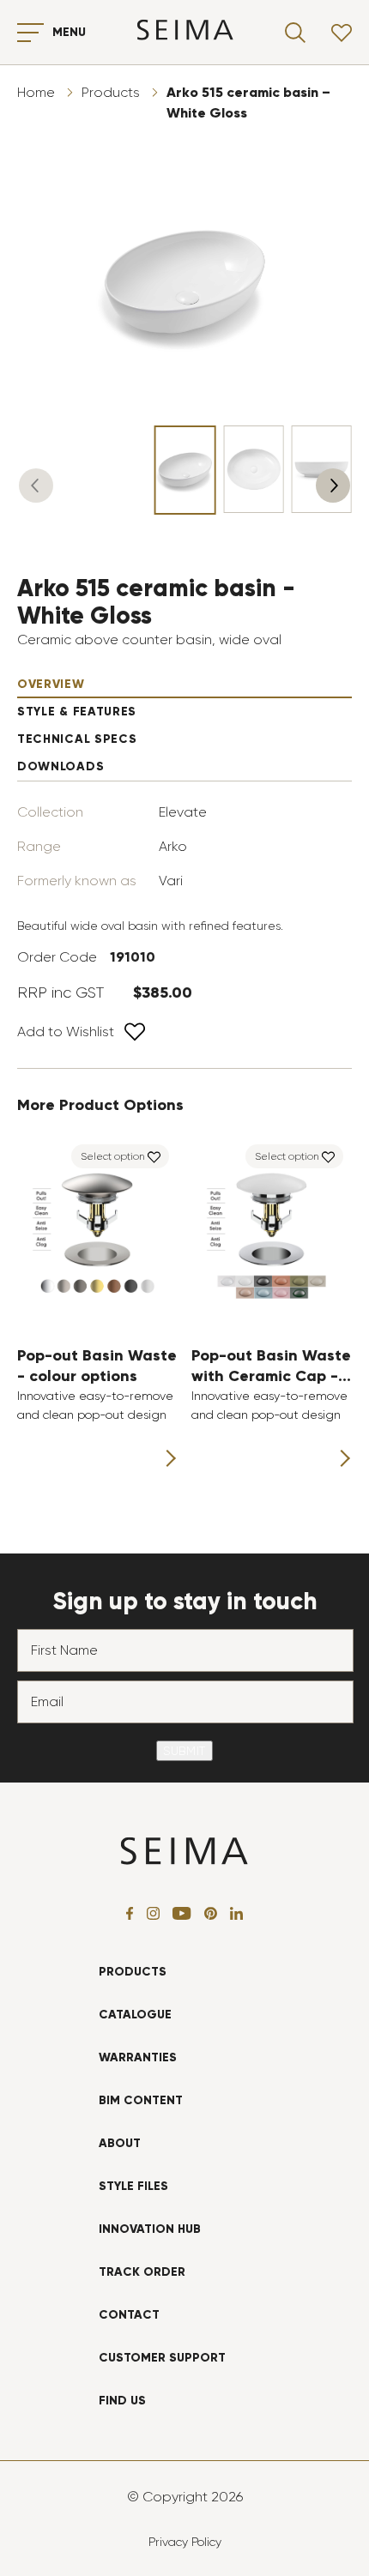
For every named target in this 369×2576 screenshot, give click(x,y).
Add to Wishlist (66, 1032)
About (120, 2143)
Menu (69, 32)
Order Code (57, 957)
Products (111, 92)
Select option (113, 1156)
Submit (184, 1751)
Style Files (133, 2186)
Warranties (138, 2057)
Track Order (142, 2272)
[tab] (184, 685)
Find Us (122, 2401)
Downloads (60, 766)
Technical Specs (77, 739)
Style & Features (77, 712)
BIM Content (141, 2100)
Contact (129, 2315)
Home (36, 92)
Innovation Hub (150, 2229)
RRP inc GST (60, 992)
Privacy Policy (185, 2542)
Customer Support (162, 2358)
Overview (51, 684)
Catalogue (135, 2015)
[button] (36, 486)
